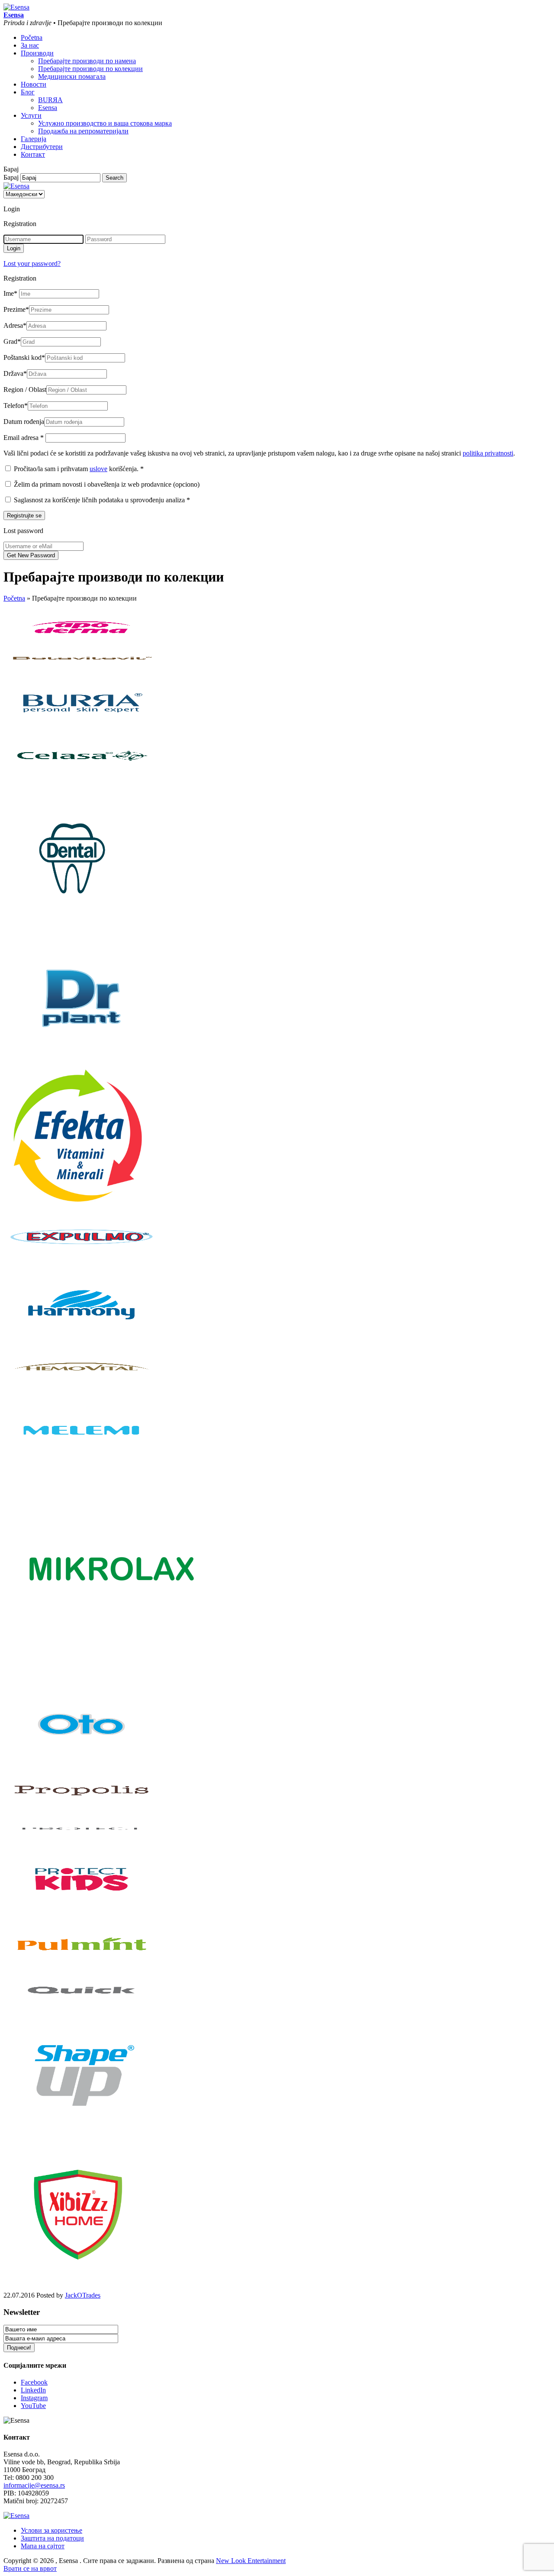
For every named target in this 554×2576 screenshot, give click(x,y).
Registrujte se (24, 516)
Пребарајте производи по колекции (90, 69)
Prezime (16, 309)
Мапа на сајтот (43, 2546)
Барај (11, 177)
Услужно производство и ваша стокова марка (105, 123)
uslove (98, 469)
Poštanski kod (24, 357)
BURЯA (50, 100)
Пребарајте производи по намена (87, 61)
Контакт (33, 154)
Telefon (16, 406)
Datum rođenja (24, 422)
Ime (10, 293)
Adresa (15, 325)
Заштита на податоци (52, 2538)
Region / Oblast (25, 389)
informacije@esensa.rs (34, 2485)
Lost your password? (32, 263)
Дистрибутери (42, 147)
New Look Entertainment (251, 2561)
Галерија (34, 139)
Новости (34, 84)
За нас (30, 45)
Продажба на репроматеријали (83, 131)
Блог (28, 92)
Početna (32, 37)
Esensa (48, 108)
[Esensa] (16, 7)
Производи (37, 53)
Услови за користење (52, 2530)
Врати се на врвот (30, 2568)
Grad (12, 341)
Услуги (31, 115)
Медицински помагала (72, 76)
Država (15, 373)
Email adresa (24, 438)
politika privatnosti (488, 453)
